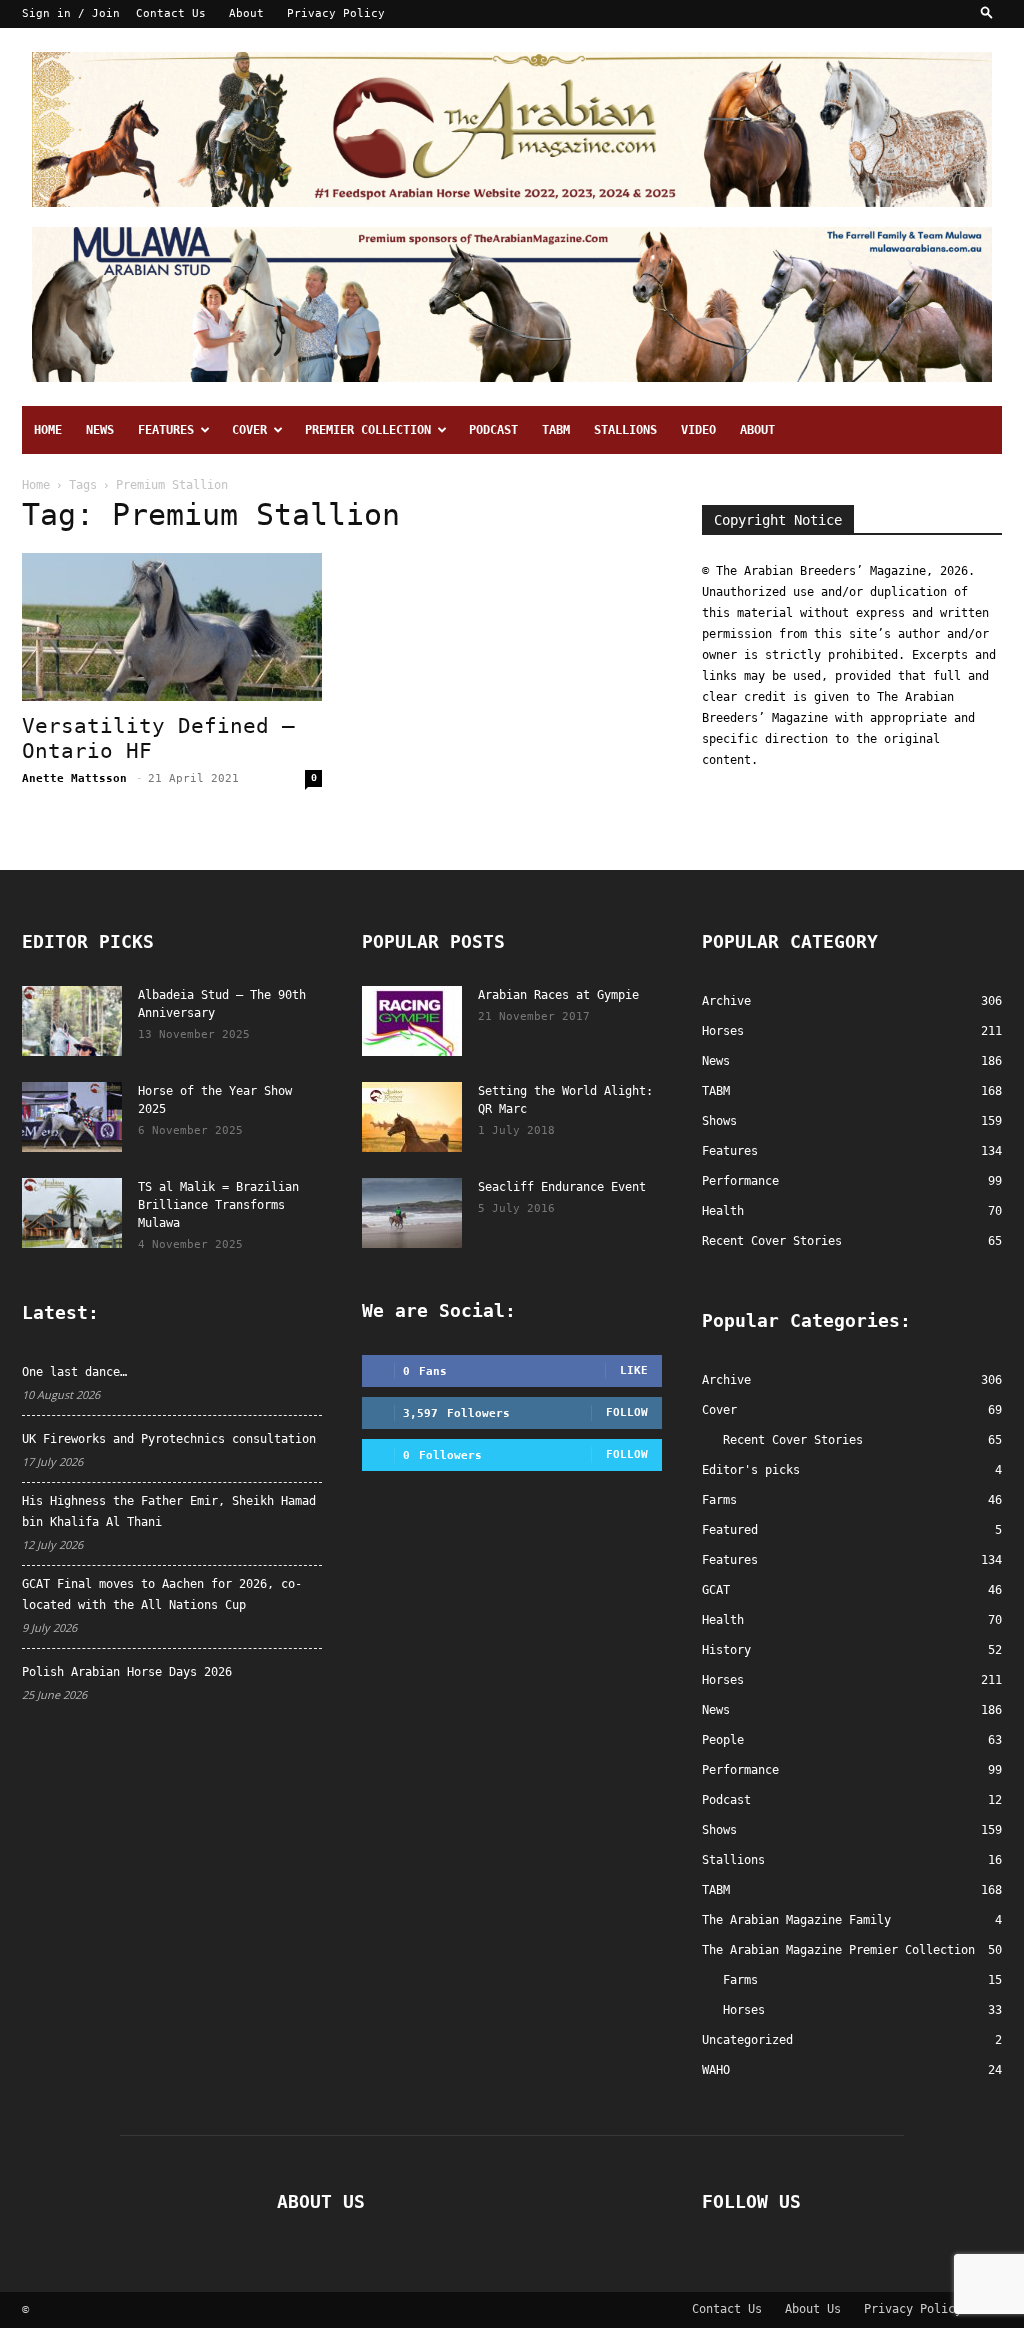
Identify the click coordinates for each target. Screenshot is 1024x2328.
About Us (813, 2309)
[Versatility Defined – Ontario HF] (172, 627)
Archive (726, 1380)
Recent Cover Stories (793, 1440)
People (723, 1740)
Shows (719, 1830)
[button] (987, 13)
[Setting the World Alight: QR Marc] (412, 1117)
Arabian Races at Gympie (558, 995)
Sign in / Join (71, 13)
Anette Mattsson (74, 778)
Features (166, 430)
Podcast (493, 430)
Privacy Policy (336, 13)
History (726, 1650)
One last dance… (74, 1372)
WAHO (716, 2070)
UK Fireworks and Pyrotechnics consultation (169, 1439)
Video (698, 430)
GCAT (716, 1590)
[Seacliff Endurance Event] (412, 1213)
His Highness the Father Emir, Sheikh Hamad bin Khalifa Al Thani (169, 1511)
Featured (730, 1530)
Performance (740, 1770)
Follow (627, 1412)
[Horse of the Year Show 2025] (72, 1117)
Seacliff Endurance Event (562, 1187)
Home (48, 430)
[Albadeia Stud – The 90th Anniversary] (72, 1021)
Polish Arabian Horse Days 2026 (127, 1672)
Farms (719, 1500)
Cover (249, 430)
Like (634, 1370)
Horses (723, 1680)
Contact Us (171, 13)
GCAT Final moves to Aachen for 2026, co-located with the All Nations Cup (162, 1594)
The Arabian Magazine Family (796, 1920)
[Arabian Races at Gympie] (412, 1021)
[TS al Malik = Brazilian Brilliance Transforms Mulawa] (72, 1213)
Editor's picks (751, 1470)
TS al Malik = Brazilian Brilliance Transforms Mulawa (218, 1205)
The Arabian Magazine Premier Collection (838, 1950)
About (246, 13)
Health (723, 1620)
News (100, 430)
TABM (556, 430)
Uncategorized (747, 2040)
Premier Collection (368, 430)
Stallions (625, 430)
